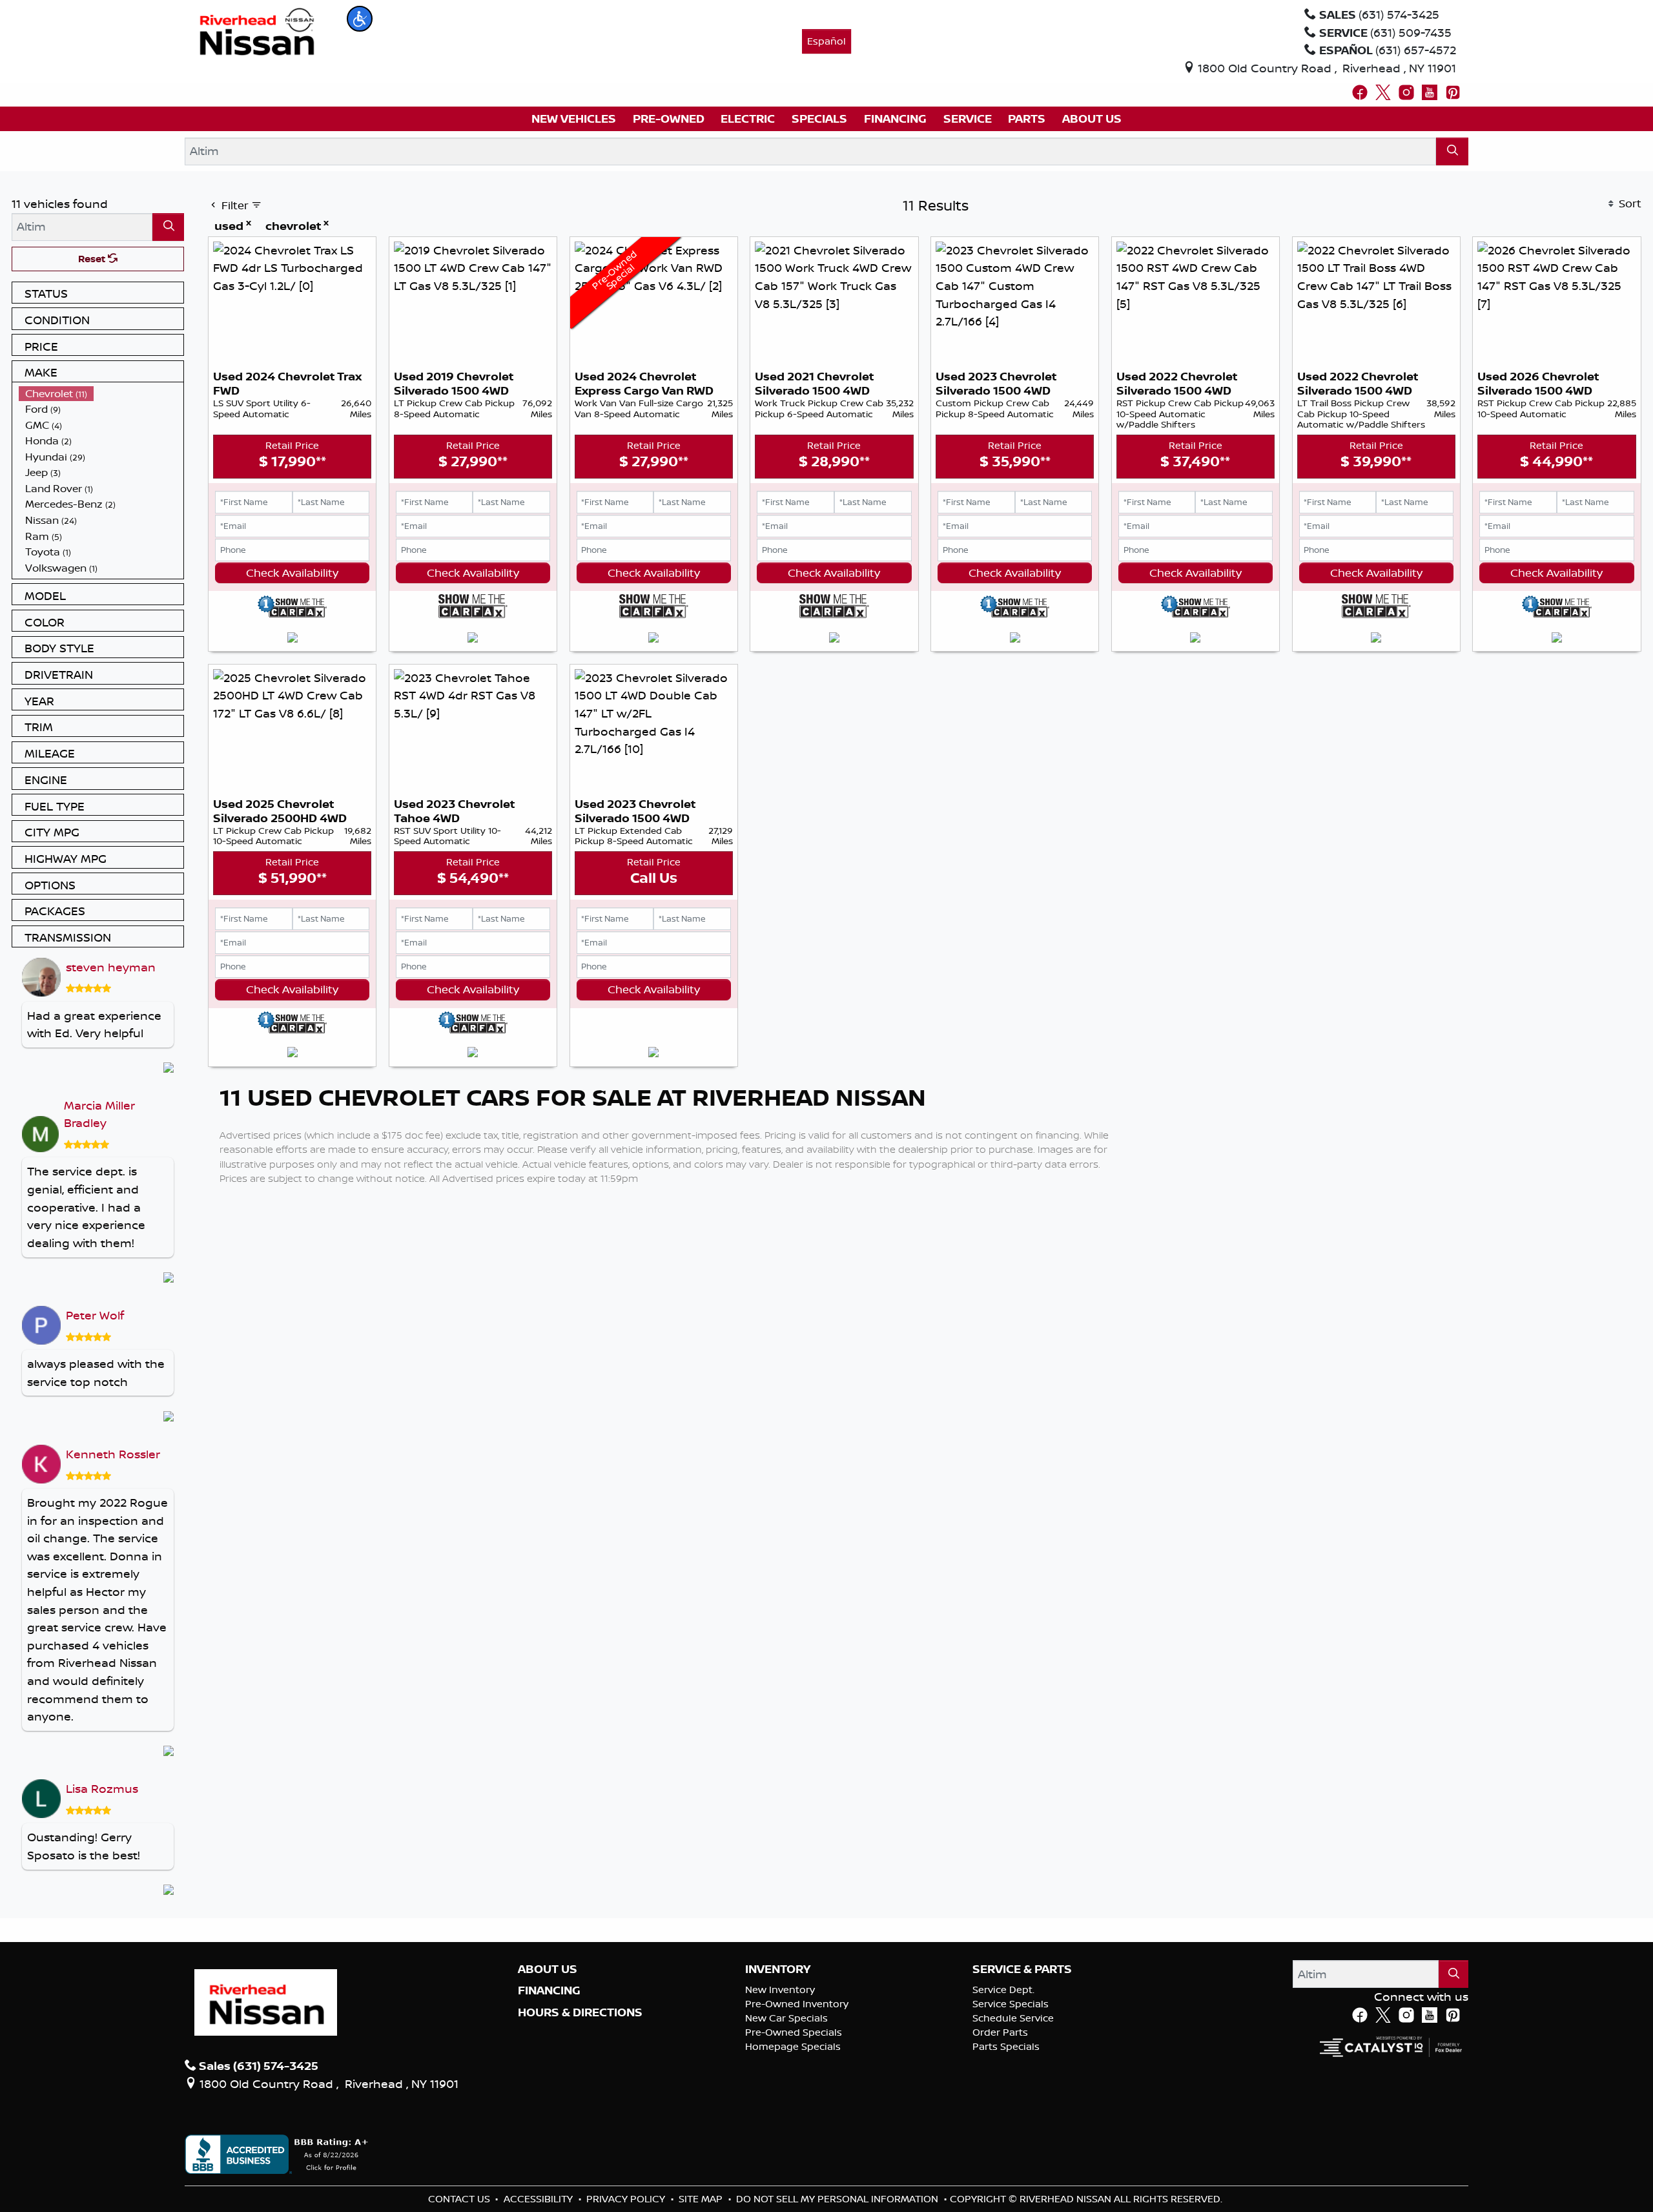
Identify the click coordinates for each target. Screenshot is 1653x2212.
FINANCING (549, 1990)
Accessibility (539, 2199)
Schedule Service (1013, 2018)
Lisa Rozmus (102, 1788)
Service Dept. (1003, 1990)
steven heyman (111, 967)
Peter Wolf (95, 1315)
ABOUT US (548, 1969)
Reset (93, 259)
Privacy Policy (627, 2199)
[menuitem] (101, 394)
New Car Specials (786, 2018)
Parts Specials (1006, 2046)
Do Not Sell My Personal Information (838, 2199)
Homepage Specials (793, 2046)
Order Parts (1000, 2032)
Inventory (778, 1969)
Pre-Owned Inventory (797, 2004)
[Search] (1452, 151)
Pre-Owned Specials (794, 2032)
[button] (360, 19)
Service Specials (1011, 2004)
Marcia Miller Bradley (99, 1114)
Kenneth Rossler (113, 1454)
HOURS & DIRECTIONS (580, 2012)
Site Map (702, 2199)
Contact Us (460, 2199)
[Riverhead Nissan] (257, 30)
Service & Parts (1022, 1969)
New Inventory (780, 1990)
